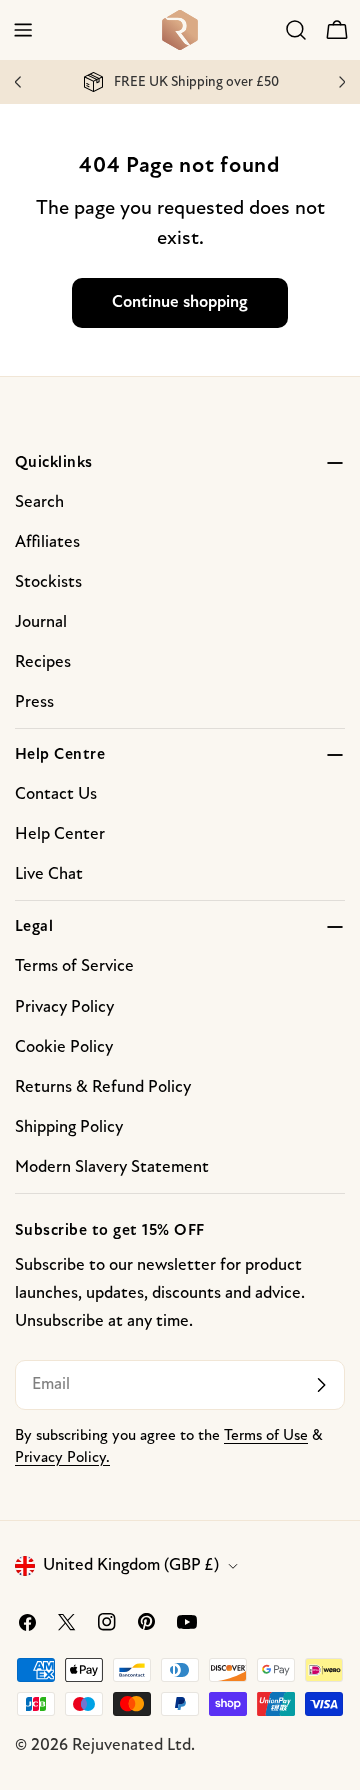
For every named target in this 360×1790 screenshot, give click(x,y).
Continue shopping (180, 302)
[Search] (296, 30)
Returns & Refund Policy (103, 1087)
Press (34, 702)
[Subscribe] (321, 1385)
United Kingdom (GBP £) (131, 1565)
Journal (41, 622)
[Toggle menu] (23, 30)
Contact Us (56, 794)
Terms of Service (74, 966)
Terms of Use (266, 1436)
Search (39, 502)
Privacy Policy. (62, 1458)
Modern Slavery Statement (112, 1167)
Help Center (60, 834)
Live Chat (49, 874)
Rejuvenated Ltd (131, 1745)
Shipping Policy (69, 1127)
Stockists (48, 582)
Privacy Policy (64, 1007)
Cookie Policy (64, 1047)
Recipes (43, 662)
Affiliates (47, 542)
